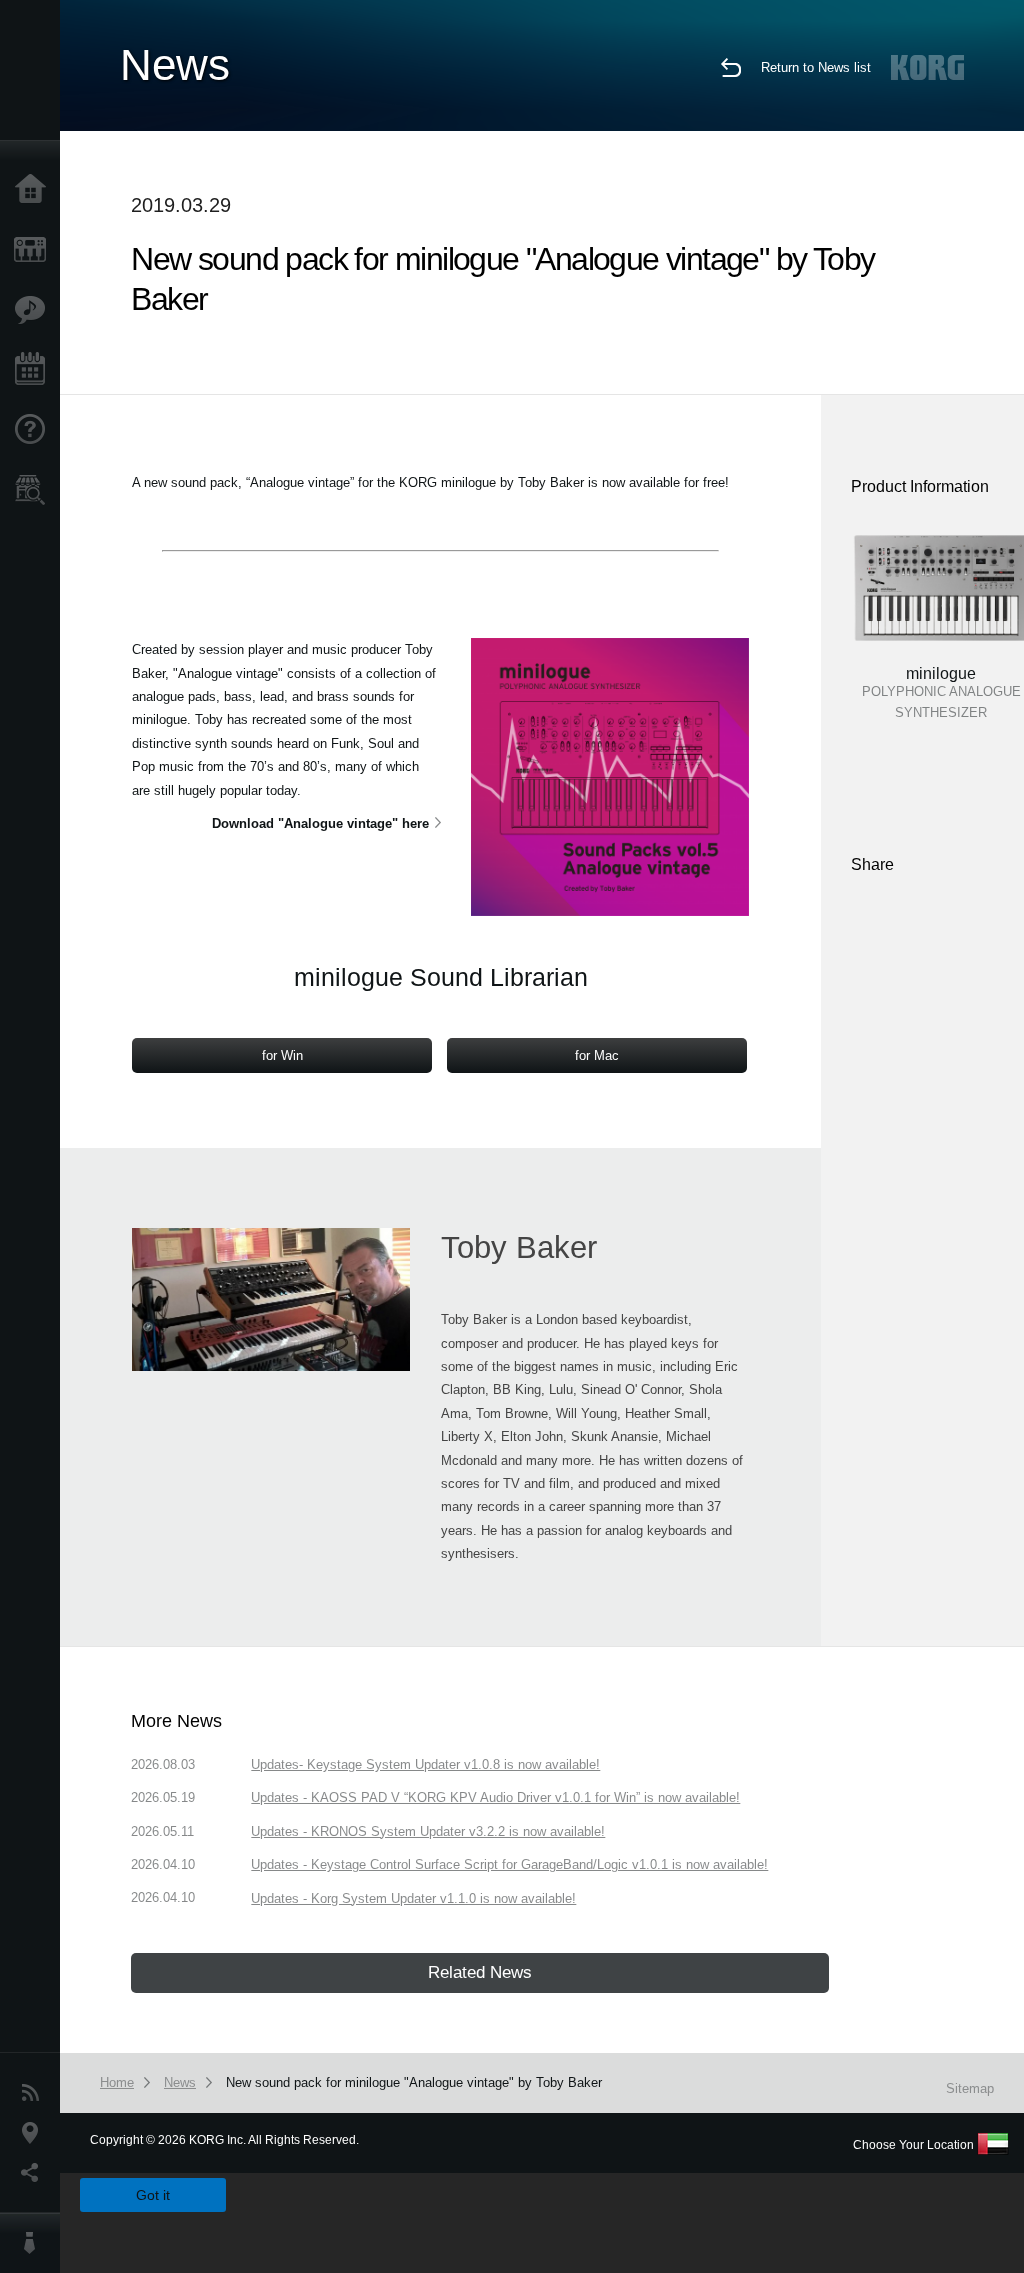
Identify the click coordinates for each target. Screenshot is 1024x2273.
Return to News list (816, 67)
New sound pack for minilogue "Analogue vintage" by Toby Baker (414, 2082)
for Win (282, 1055)
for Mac (597, 1055)
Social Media (35, 2173)
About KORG (35, 2243)
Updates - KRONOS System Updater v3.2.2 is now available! (428, 1831)
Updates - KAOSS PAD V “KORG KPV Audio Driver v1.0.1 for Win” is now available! (495, 1797)
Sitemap (970, 2088)
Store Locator (35, 490)
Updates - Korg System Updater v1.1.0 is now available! (413, 1898)
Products (35, 250)
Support (35, 430)
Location (35, 2133)
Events (35, 370)
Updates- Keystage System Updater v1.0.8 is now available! (425, 1764)
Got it (153, 2195)
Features (35, 310)
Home (35, 190)
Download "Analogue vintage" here (320, 823)
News (35, 2093)
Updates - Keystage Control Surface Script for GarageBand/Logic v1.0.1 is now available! (509, 1864)
